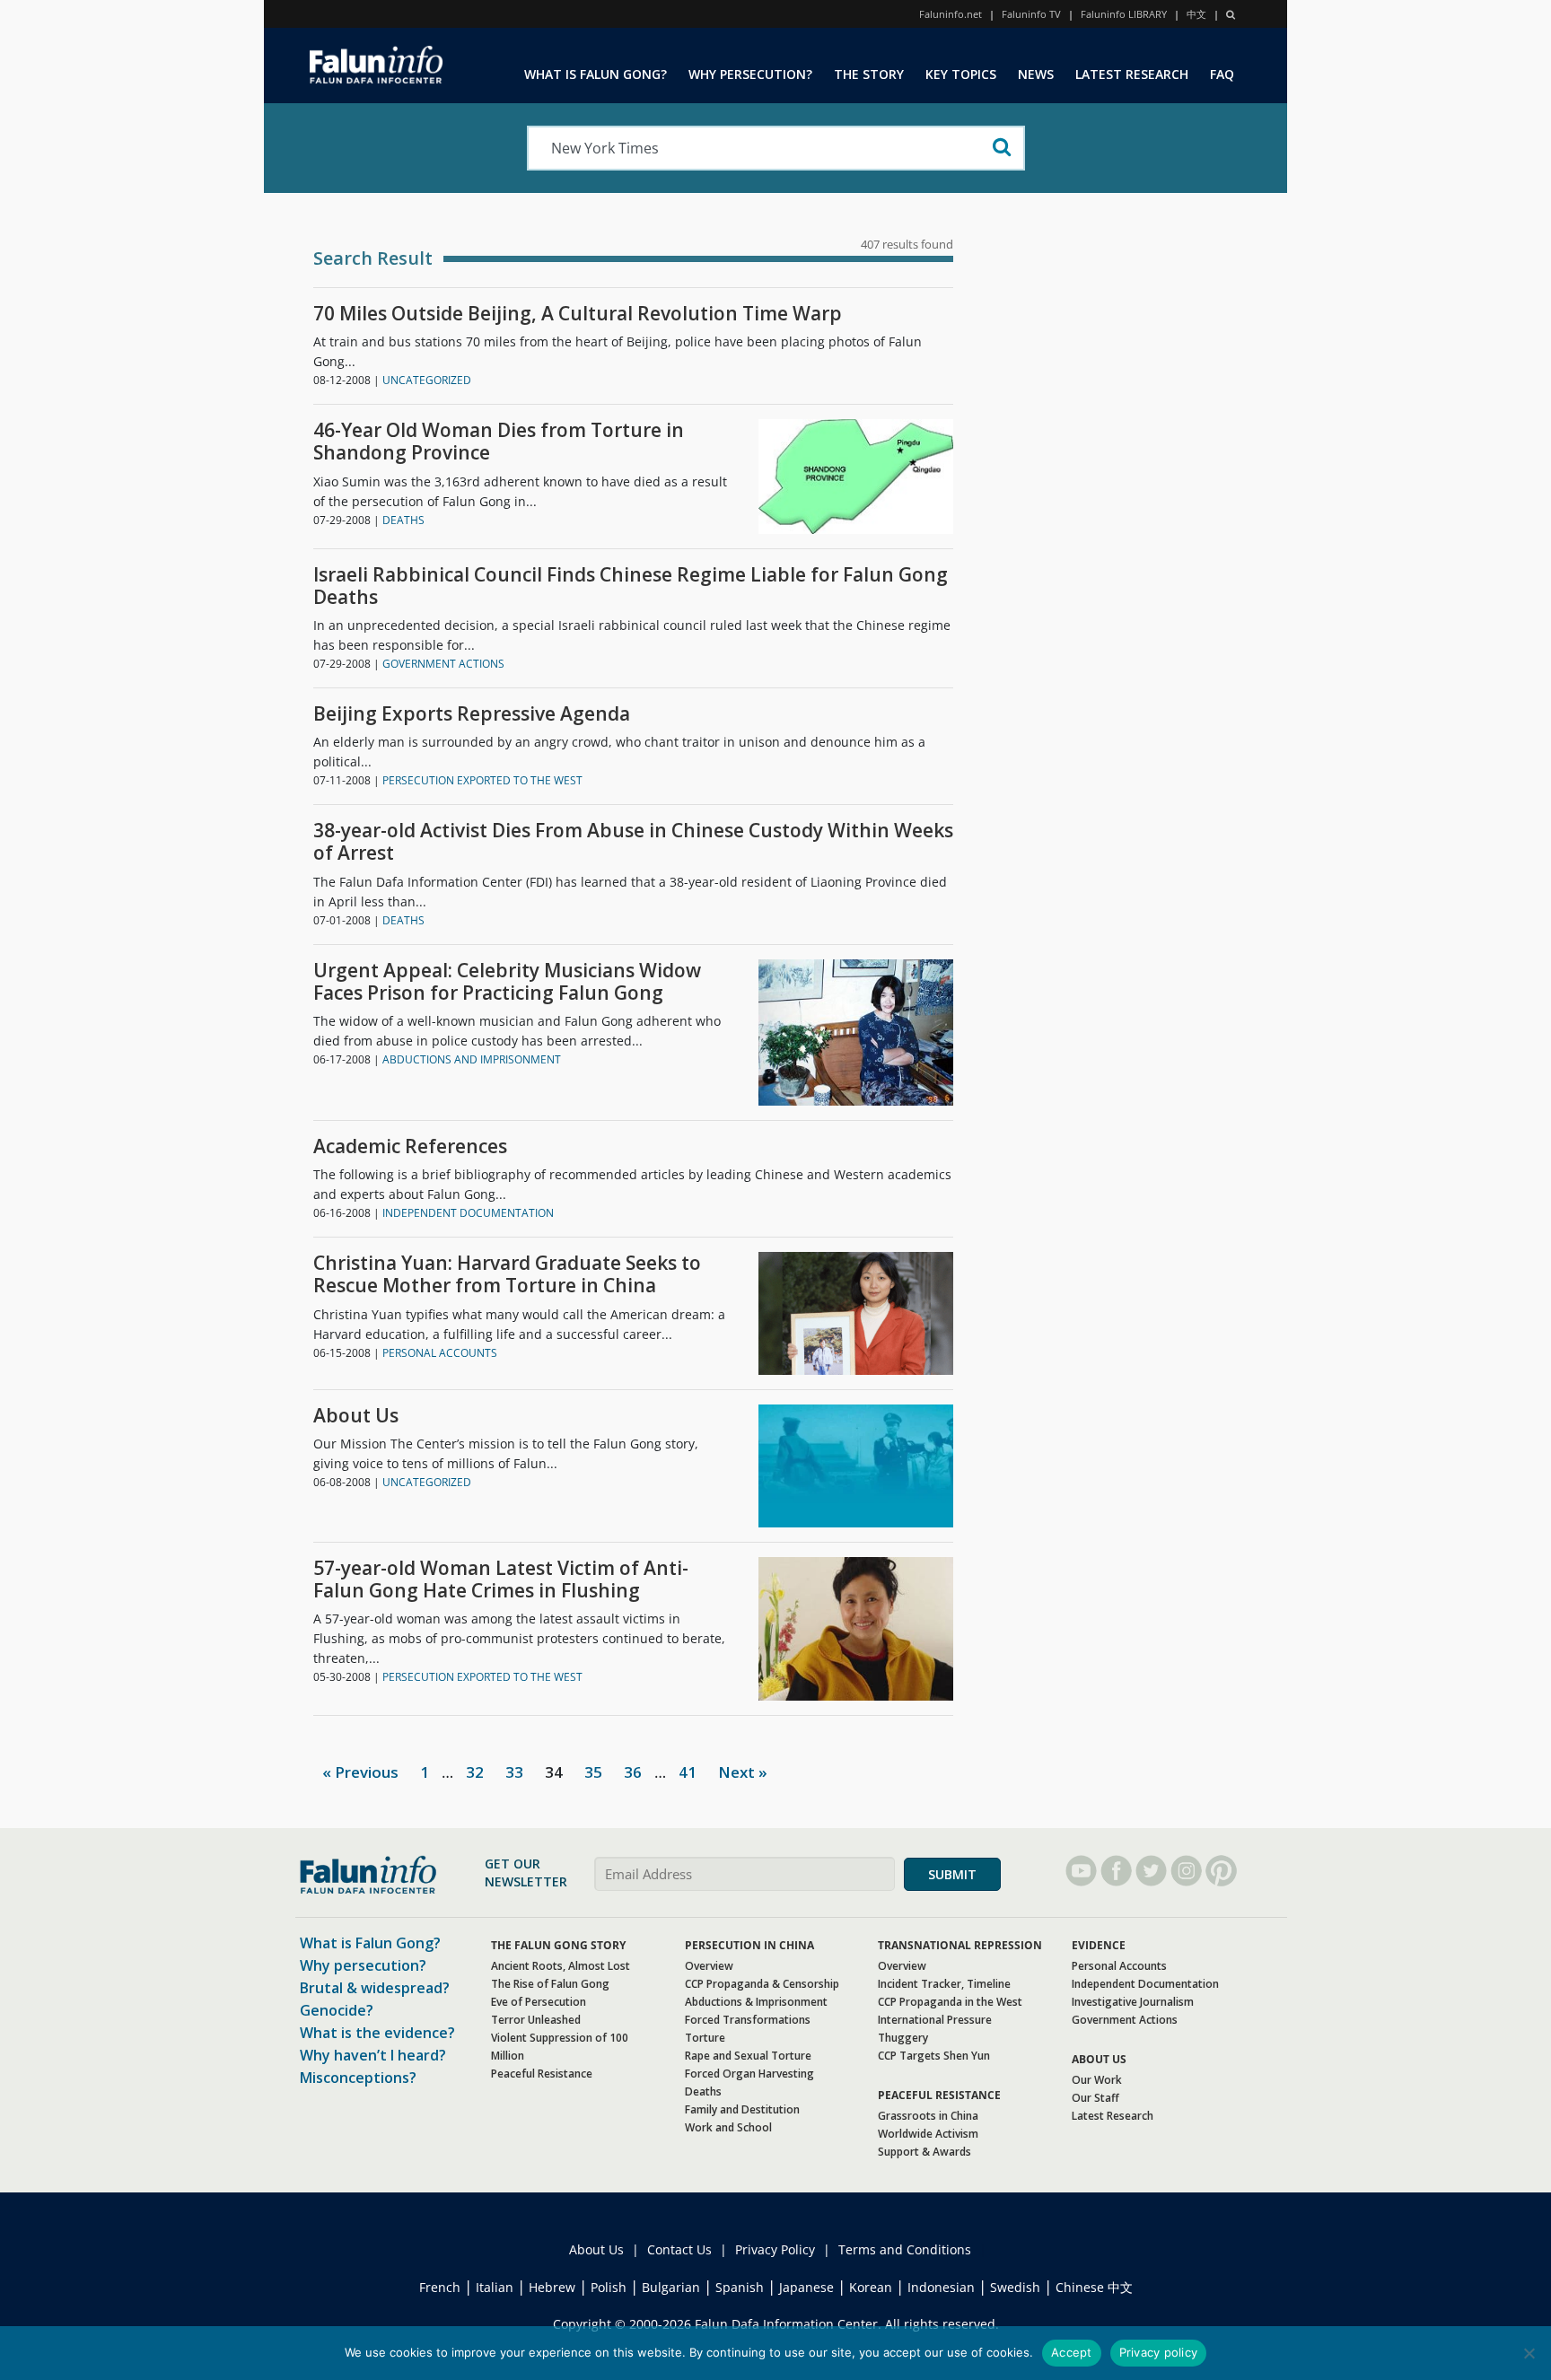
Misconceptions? (358, 2078)
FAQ (1222, 74)
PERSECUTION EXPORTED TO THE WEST (482, 780)
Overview (709, 1966)
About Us (356, 1416)
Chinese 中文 (1094, 2287)
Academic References (410, 1146)
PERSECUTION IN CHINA (749, 1945)
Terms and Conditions (905, 2249)
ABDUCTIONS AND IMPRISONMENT (472, 1059)
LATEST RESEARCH (1132, 74)
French (440, 2287)
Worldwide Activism (928, 2134)
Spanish (740, 2287)
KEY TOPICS (961, 74)
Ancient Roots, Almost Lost (561, 1966)
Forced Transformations (748, 2020)
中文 (1196, 14)
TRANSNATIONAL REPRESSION (960, 1945)
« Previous (360, 1772)
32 (475, 1772)
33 (514, 1772)
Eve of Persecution (539, 2002)
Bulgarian (671, 2287)
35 (593, 1772)
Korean (871, 2287)
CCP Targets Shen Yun (934, 2056)
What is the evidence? (377, 2033)
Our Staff (1095, 2098)
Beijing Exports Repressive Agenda (472, 714)
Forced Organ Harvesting (749, 2074)
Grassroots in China (928, 2116)
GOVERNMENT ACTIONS (443, 664)
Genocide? (337, 2010)
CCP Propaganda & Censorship (762, 1984)
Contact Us (679, 2249)
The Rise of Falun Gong (550, 1984)
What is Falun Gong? (370, 1943)
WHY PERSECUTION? (750, 74)
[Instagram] (1186, 1871)
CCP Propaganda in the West (950, 2002)
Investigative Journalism (1133, 2002)
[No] (1529, 2353)
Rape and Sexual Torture (748, 2056)
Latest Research (1113, 2116)
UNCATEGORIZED (427, 380)
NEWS (1036, 74)
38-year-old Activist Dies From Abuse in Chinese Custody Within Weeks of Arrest (633, 842)
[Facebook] (1116, 1871)
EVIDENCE (1099, 1945)
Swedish (1015, 2287)
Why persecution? (363, 1965)
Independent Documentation (1145, 1984)
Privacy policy (1159, 2352)
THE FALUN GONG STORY (558, 1945)
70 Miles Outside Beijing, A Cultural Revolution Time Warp (578, 314)
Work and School (728, 2127)
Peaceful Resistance (542, 2074)
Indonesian (941, 2287)
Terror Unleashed (536, 2020)
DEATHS (403, 520)
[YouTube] (1081, 1871)
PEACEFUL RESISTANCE (939, 2095)
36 (633, 1772)
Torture (705, 2038)
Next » (743, 1772)
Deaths (703, 2091)
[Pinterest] (1221, 1871)
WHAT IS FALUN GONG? (596, 74)
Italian (495, 2287)
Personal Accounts (1119, 1966)
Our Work (1097, 2080)
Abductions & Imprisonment (756, 2002)
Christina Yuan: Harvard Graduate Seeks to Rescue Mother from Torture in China (507, 1274)
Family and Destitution (742, 2109)
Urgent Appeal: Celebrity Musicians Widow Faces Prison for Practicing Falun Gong (507, 982)
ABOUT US (1099, 2059)
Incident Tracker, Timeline (944, 1984)
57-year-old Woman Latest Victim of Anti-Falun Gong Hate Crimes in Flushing (501, 1579)
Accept (1072, 2352)
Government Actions (1125, 2020)
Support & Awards (924, 2152)
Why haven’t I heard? (373, 2055)
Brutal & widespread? (375, 1988)
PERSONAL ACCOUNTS (440, 1353)
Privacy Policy (775, 2249)
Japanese (806, 2287)
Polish (609, 2287)
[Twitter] (1151, 1871)
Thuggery (903, 2038)
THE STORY (869, 74)
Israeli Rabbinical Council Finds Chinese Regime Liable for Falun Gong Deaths (631, 586)
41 (688, 1772)
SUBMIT (952, 1874)
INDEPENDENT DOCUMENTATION (468, 1213)
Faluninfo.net (951, 14)
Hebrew (552, 2287)
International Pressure (935, 2020)
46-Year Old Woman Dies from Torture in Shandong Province (499, 442)
